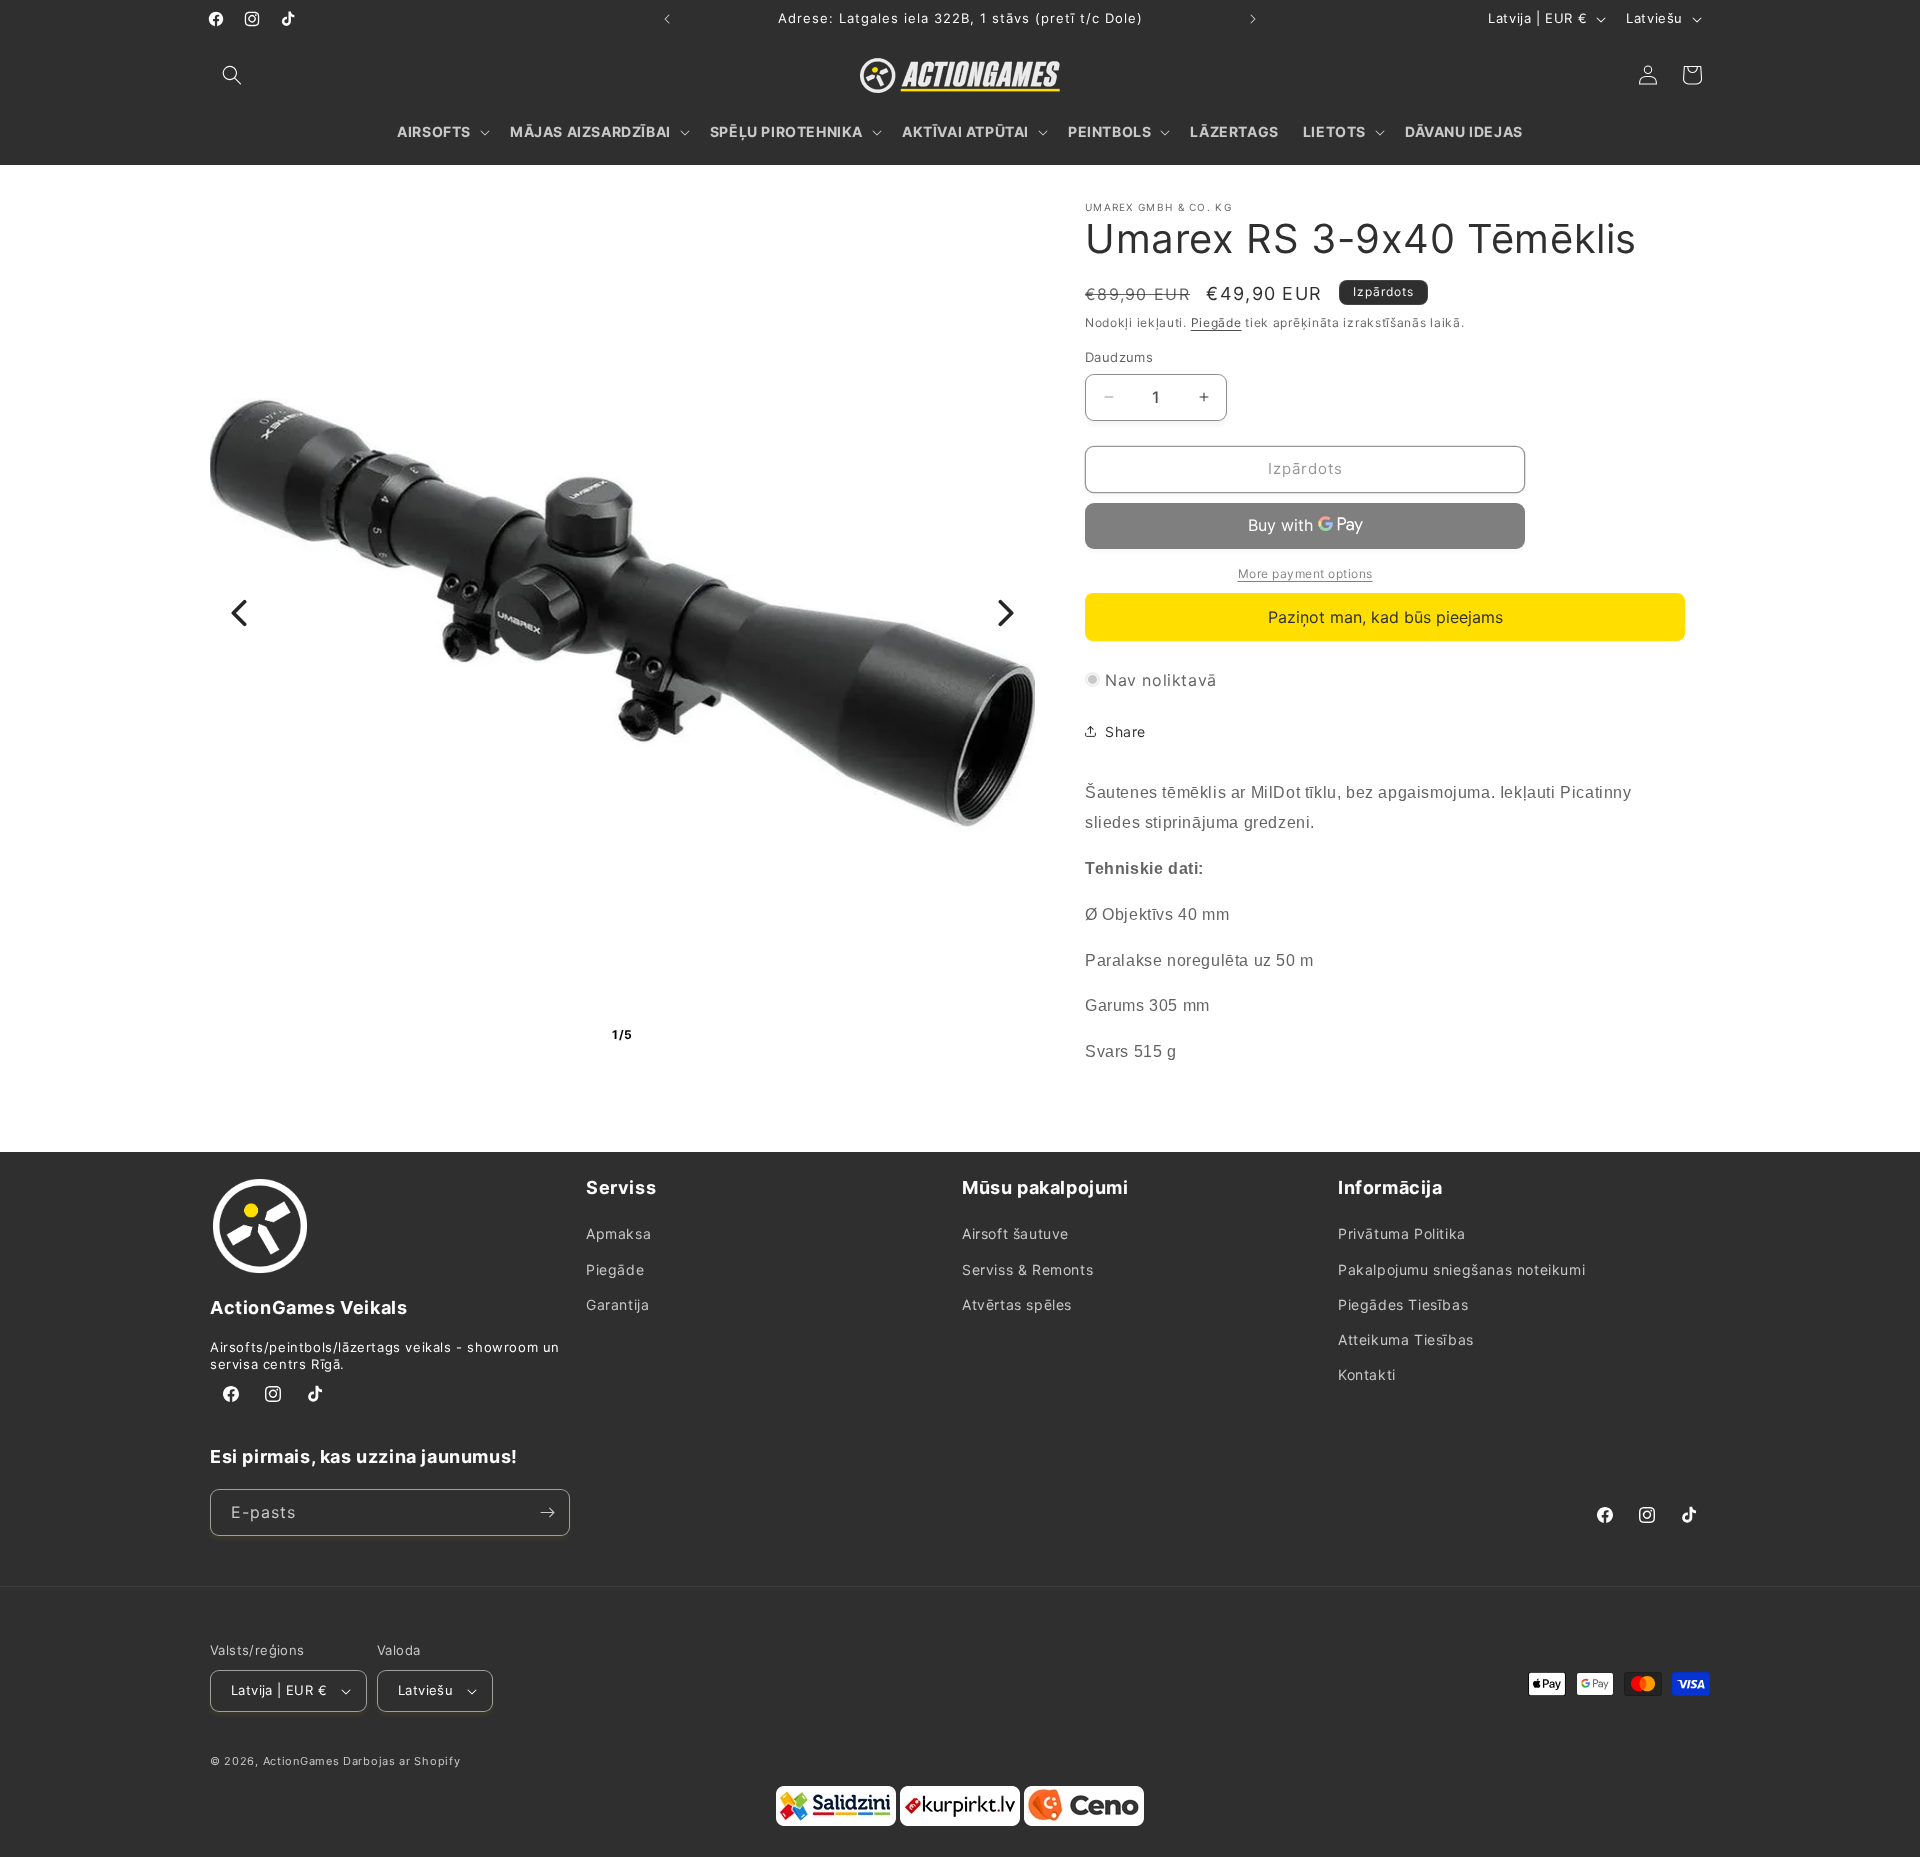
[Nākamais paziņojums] (1253, 19)
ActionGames (301, 1761)
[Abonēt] (547, 1512)
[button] (232, 75)
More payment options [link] (1305, 573)
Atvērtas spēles (1017, 1304)
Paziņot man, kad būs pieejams (1385, 617)
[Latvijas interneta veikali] (960, 1822)
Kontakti (1367, 1374)
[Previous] (239, 613)
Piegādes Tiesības (1403, 1304)
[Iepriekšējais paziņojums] (667, 19)
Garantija (617, 1304)
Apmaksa (618, 1234)
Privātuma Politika (1402, 1234)
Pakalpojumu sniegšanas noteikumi (1461, 1269)
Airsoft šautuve (1015, 1234)
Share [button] (1125, 731)
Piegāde (1216, 322)
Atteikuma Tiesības (1406, 1339)
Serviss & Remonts (1027, 1269)
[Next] (1006, 613)
